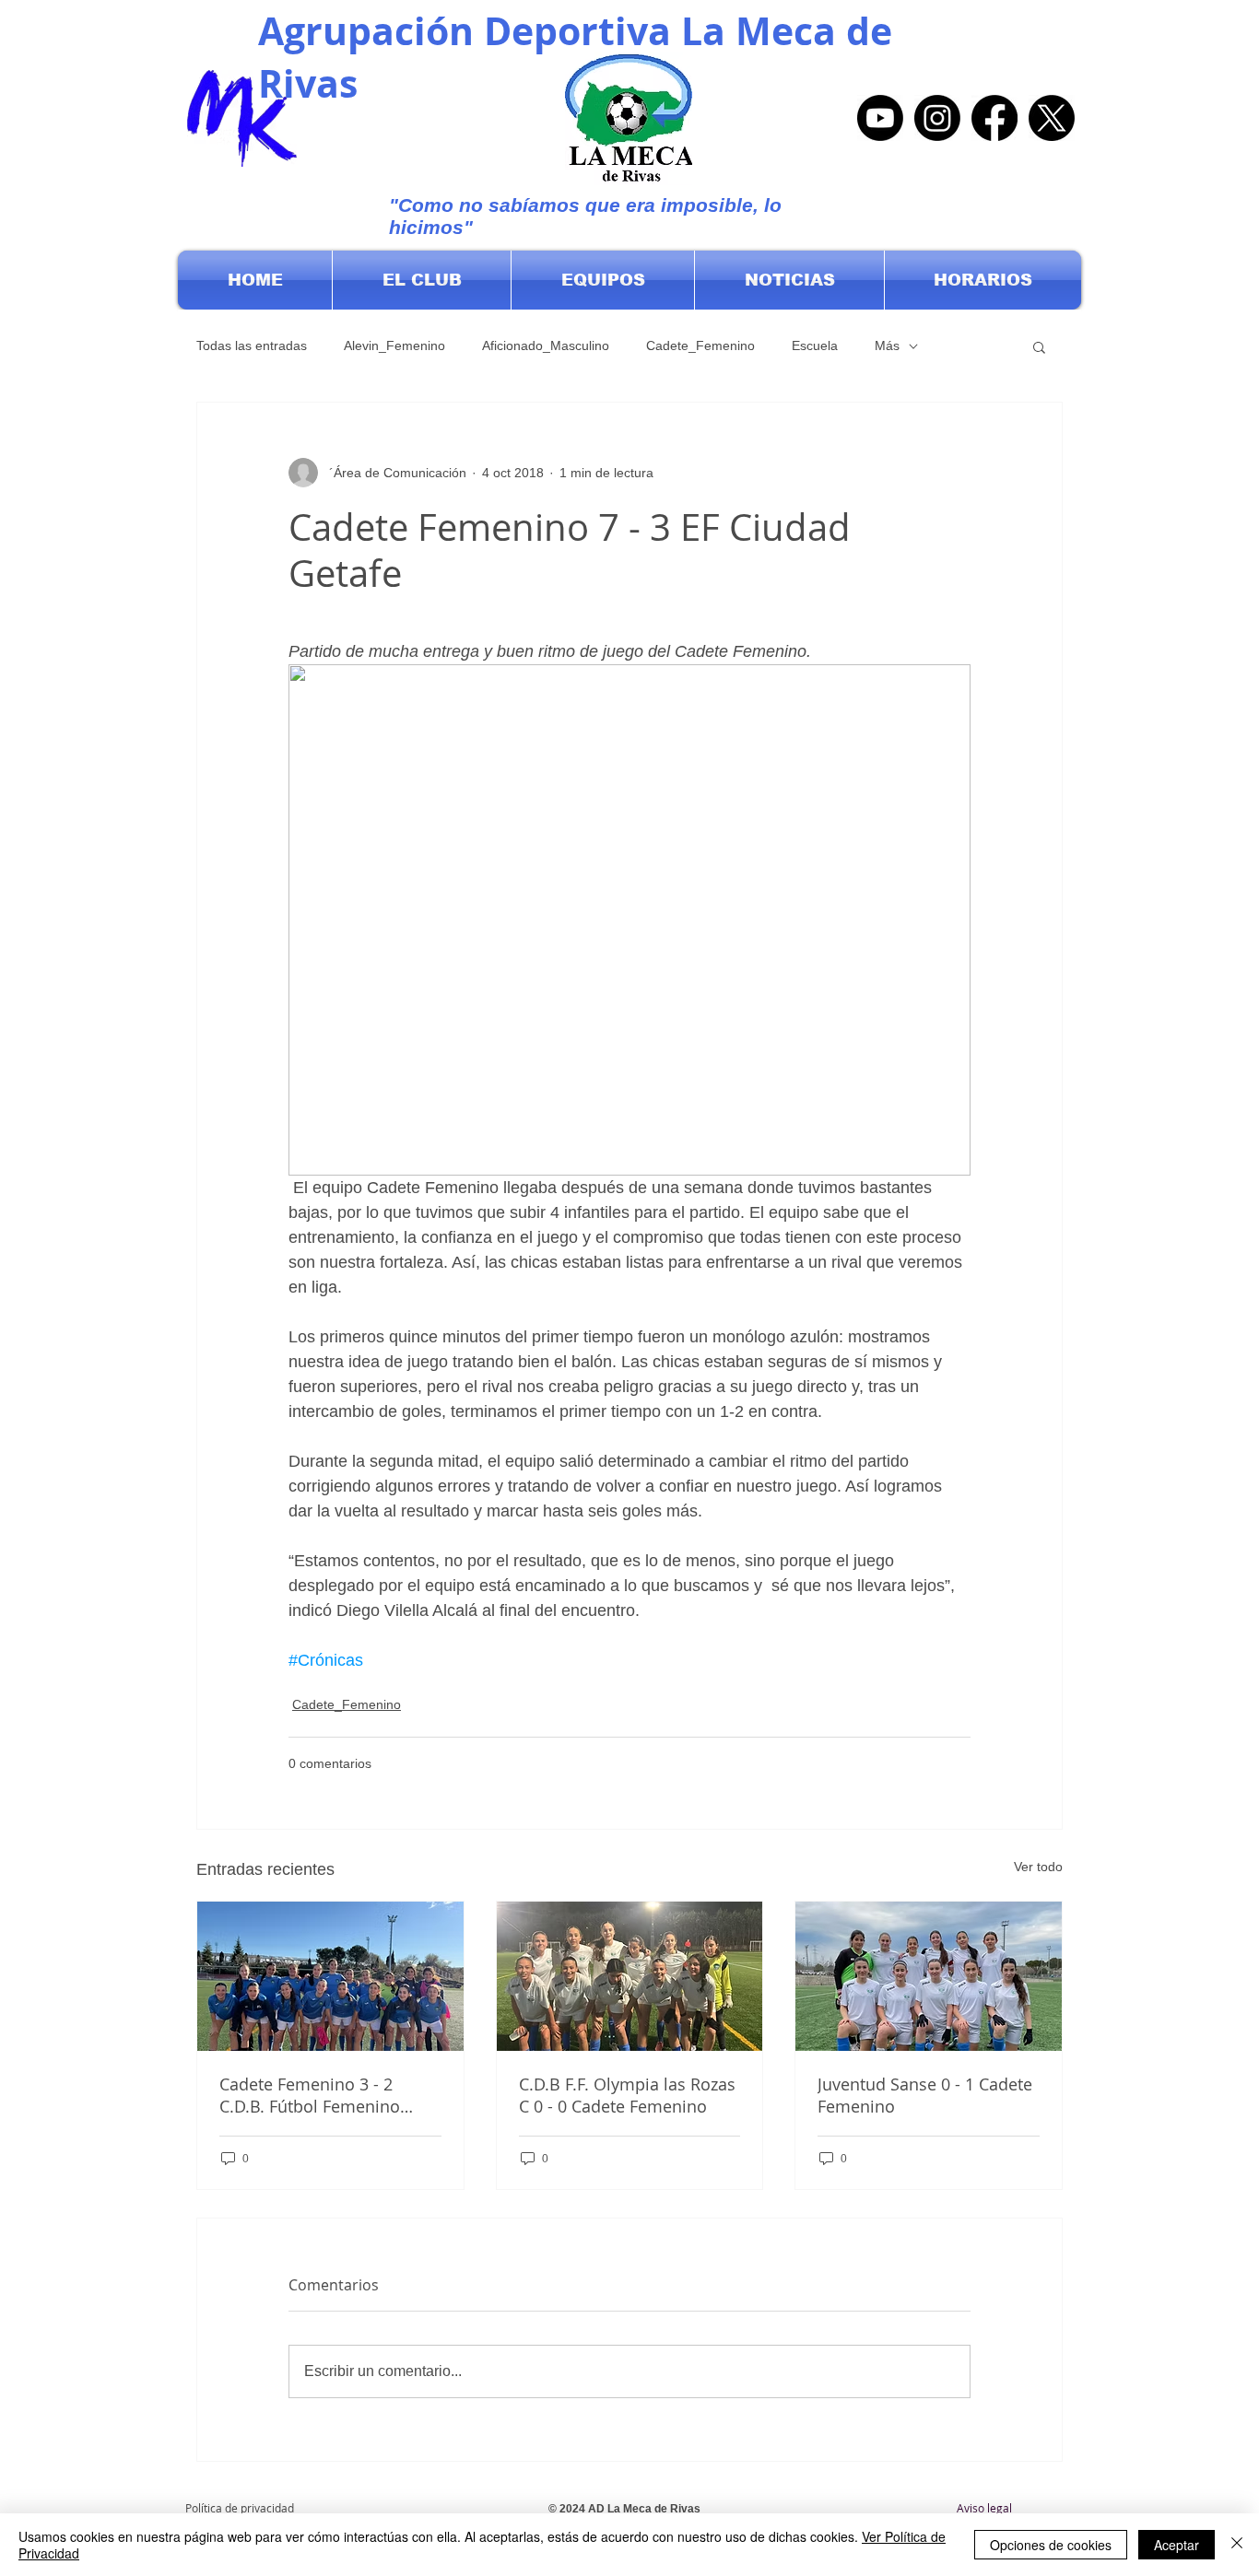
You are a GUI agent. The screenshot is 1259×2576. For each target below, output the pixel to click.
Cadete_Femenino (700, 345)
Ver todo (1038, 1867)
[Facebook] (994, 118)
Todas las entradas (252, 345)
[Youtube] (880, 118)
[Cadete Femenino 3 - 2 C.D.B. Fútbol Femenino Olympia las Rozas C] (330, 1976)
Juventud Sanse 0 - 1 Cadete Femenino (925, 2095)
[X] (1052, 118)
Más (887, 345)
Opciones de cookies (1051, 2545)
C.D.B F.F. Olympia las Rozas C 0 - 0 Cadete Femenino (627, 2095)
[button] (422, 280)
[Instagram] (937, 118)
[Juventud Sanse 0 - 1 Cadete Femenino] (929, 1976)
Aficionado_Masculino (546, 345)
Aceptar (1177, 2545)
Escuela (815, 345)
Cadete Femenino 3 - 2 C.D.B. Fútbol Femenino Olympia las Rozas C (310, 2095)
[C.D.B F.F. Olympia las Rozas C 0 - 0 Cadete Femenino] (630, 1976)
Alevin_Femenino (394, 345)
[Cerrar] (1237, 2545)
